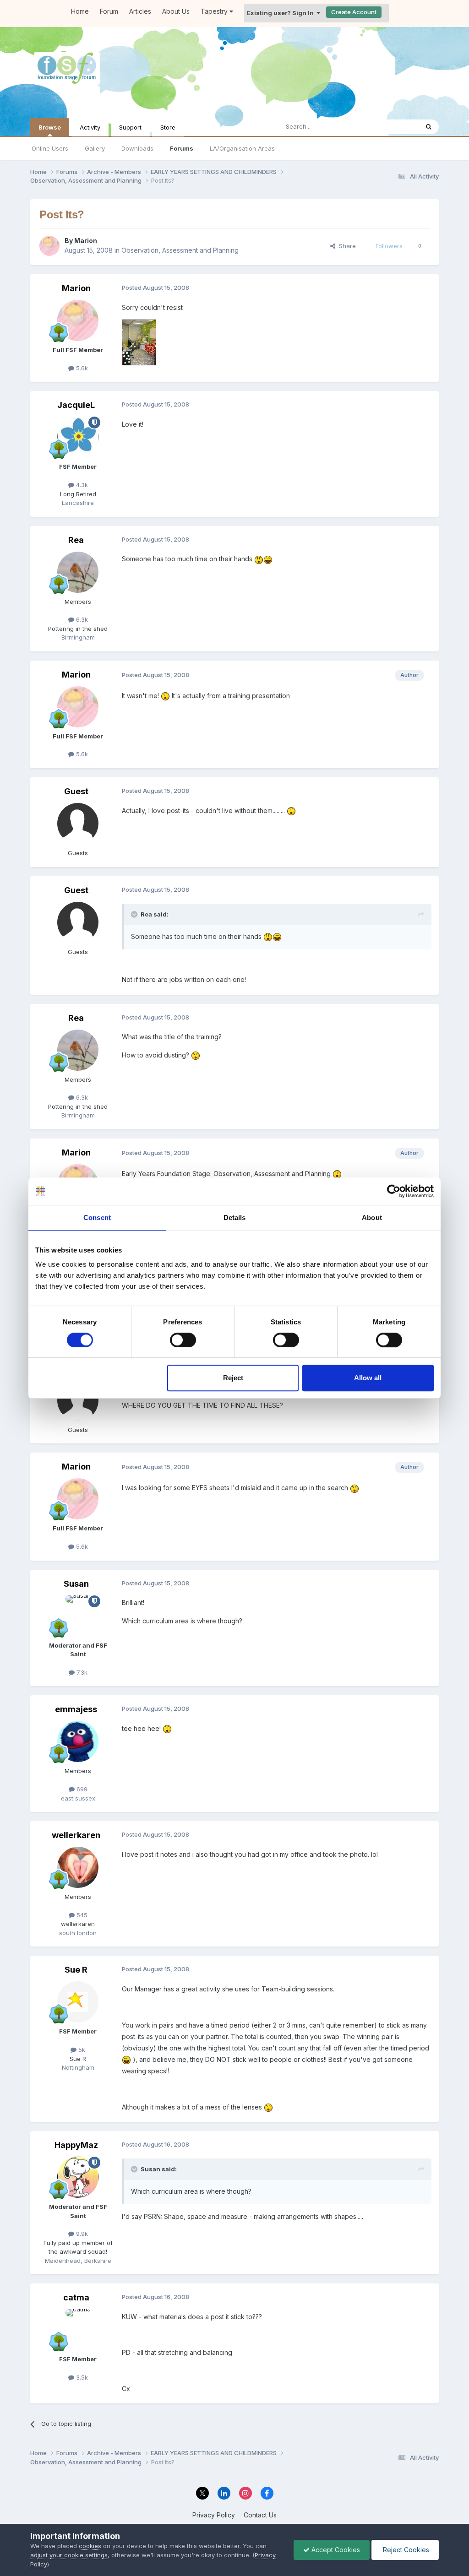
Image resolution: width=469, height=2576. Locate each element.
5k (81, 2050)
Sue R (76, 1970)
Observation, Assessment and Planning (180, 250)
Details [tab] (235, 1217)
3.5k (81, 2377)
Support (130, 127)
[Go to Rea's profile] (78, 572)
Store (168, 127)
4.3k (81, 485)
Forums (182, 148)
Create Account (354, 12)
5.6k (81, 368)
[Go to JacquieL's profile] (78, 437)
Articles (140, 11)
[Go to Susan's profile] (78, 1616)
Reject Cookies (405, 2550)
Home (80, 11)
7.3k (81, 1672)
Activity (90, 127)
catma (76, 2297)
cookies (90, 2546)
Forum (109, 11)
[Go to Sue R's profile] (78, 2002)
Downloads (137, 148)
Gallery (95, 148)
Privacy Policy (214, 2515)
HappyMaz (76, 2145)
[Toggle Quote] (135, 914)
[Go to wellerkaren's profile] (78, 1867)
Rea (76, 540)
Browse (50, 127)
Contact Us (260, 2515)
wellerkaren (76, 1835)
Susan (76, 1584)
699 (81, 1789)
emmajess (76, 1709)
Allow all (368, 1378)
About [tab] (372, 1217)
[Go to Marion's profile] (49, 246)
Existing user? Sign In (282, 13)
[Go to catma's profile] (78, 2330)
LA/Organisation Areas (242, 148)
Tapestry (215, 11)
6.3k (81, 619)
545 (81, 1915)
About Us (176, 11)
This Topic (392, 127)
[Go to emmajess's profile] (78, 1741)
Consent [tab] (97, 1217)
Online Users (50, 148)
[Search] (429, 127)
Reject (233, 1378)
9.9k (81, 2234)
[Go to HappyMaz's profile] (78, 2177)
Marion (86, 241)
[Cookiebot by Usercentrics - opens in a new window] (394, 1191)
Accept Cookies (335, 2550)
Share (346, 246)
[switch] (183, 1340)
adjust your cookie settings (69, 2555)
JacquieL (76, 405)
